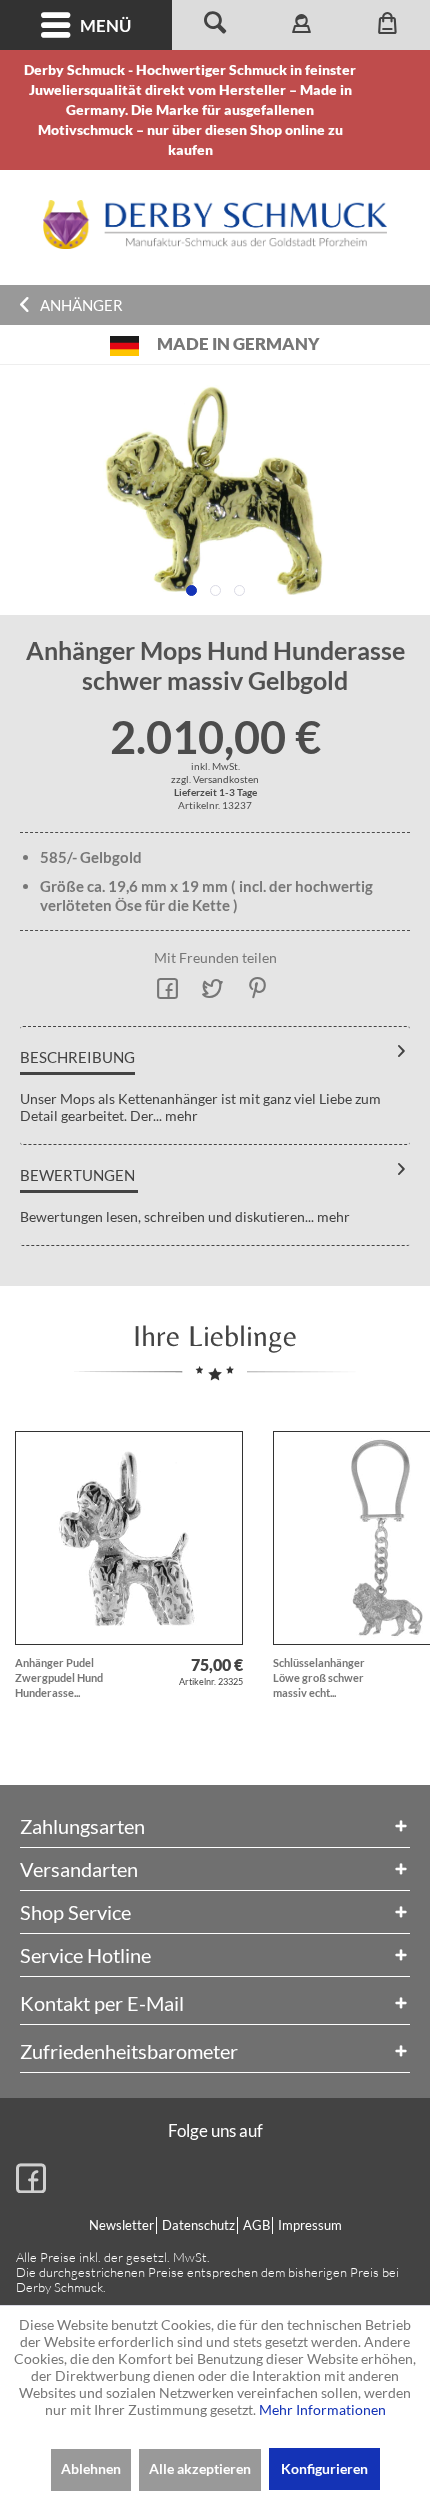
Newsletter (121, 2225)
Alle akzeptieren (200, 2468)
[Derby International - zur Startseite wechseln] (215, 224)
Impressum (310, 2225)
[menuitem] (86, 25)
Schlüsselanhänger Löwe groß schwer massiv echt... (319, 1677)
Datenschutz (198, 2225)
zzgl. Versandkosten (215, 779)
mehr (180, 1115)
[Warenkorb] (387, 25)
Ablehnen (91, 2468)
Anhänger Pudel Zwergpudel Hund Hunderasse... (59, 1677)
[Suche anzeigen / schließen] (215, 25)
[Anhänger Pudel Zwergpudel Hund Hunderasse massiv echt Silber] (129, 1538)
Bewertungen (77, 1175)
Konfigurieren (324, 2468)
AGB (256, 2225)
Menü (105, 25)
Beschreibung (77, 1057)
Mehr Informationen (322, 2409)
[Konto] (301, 25)
